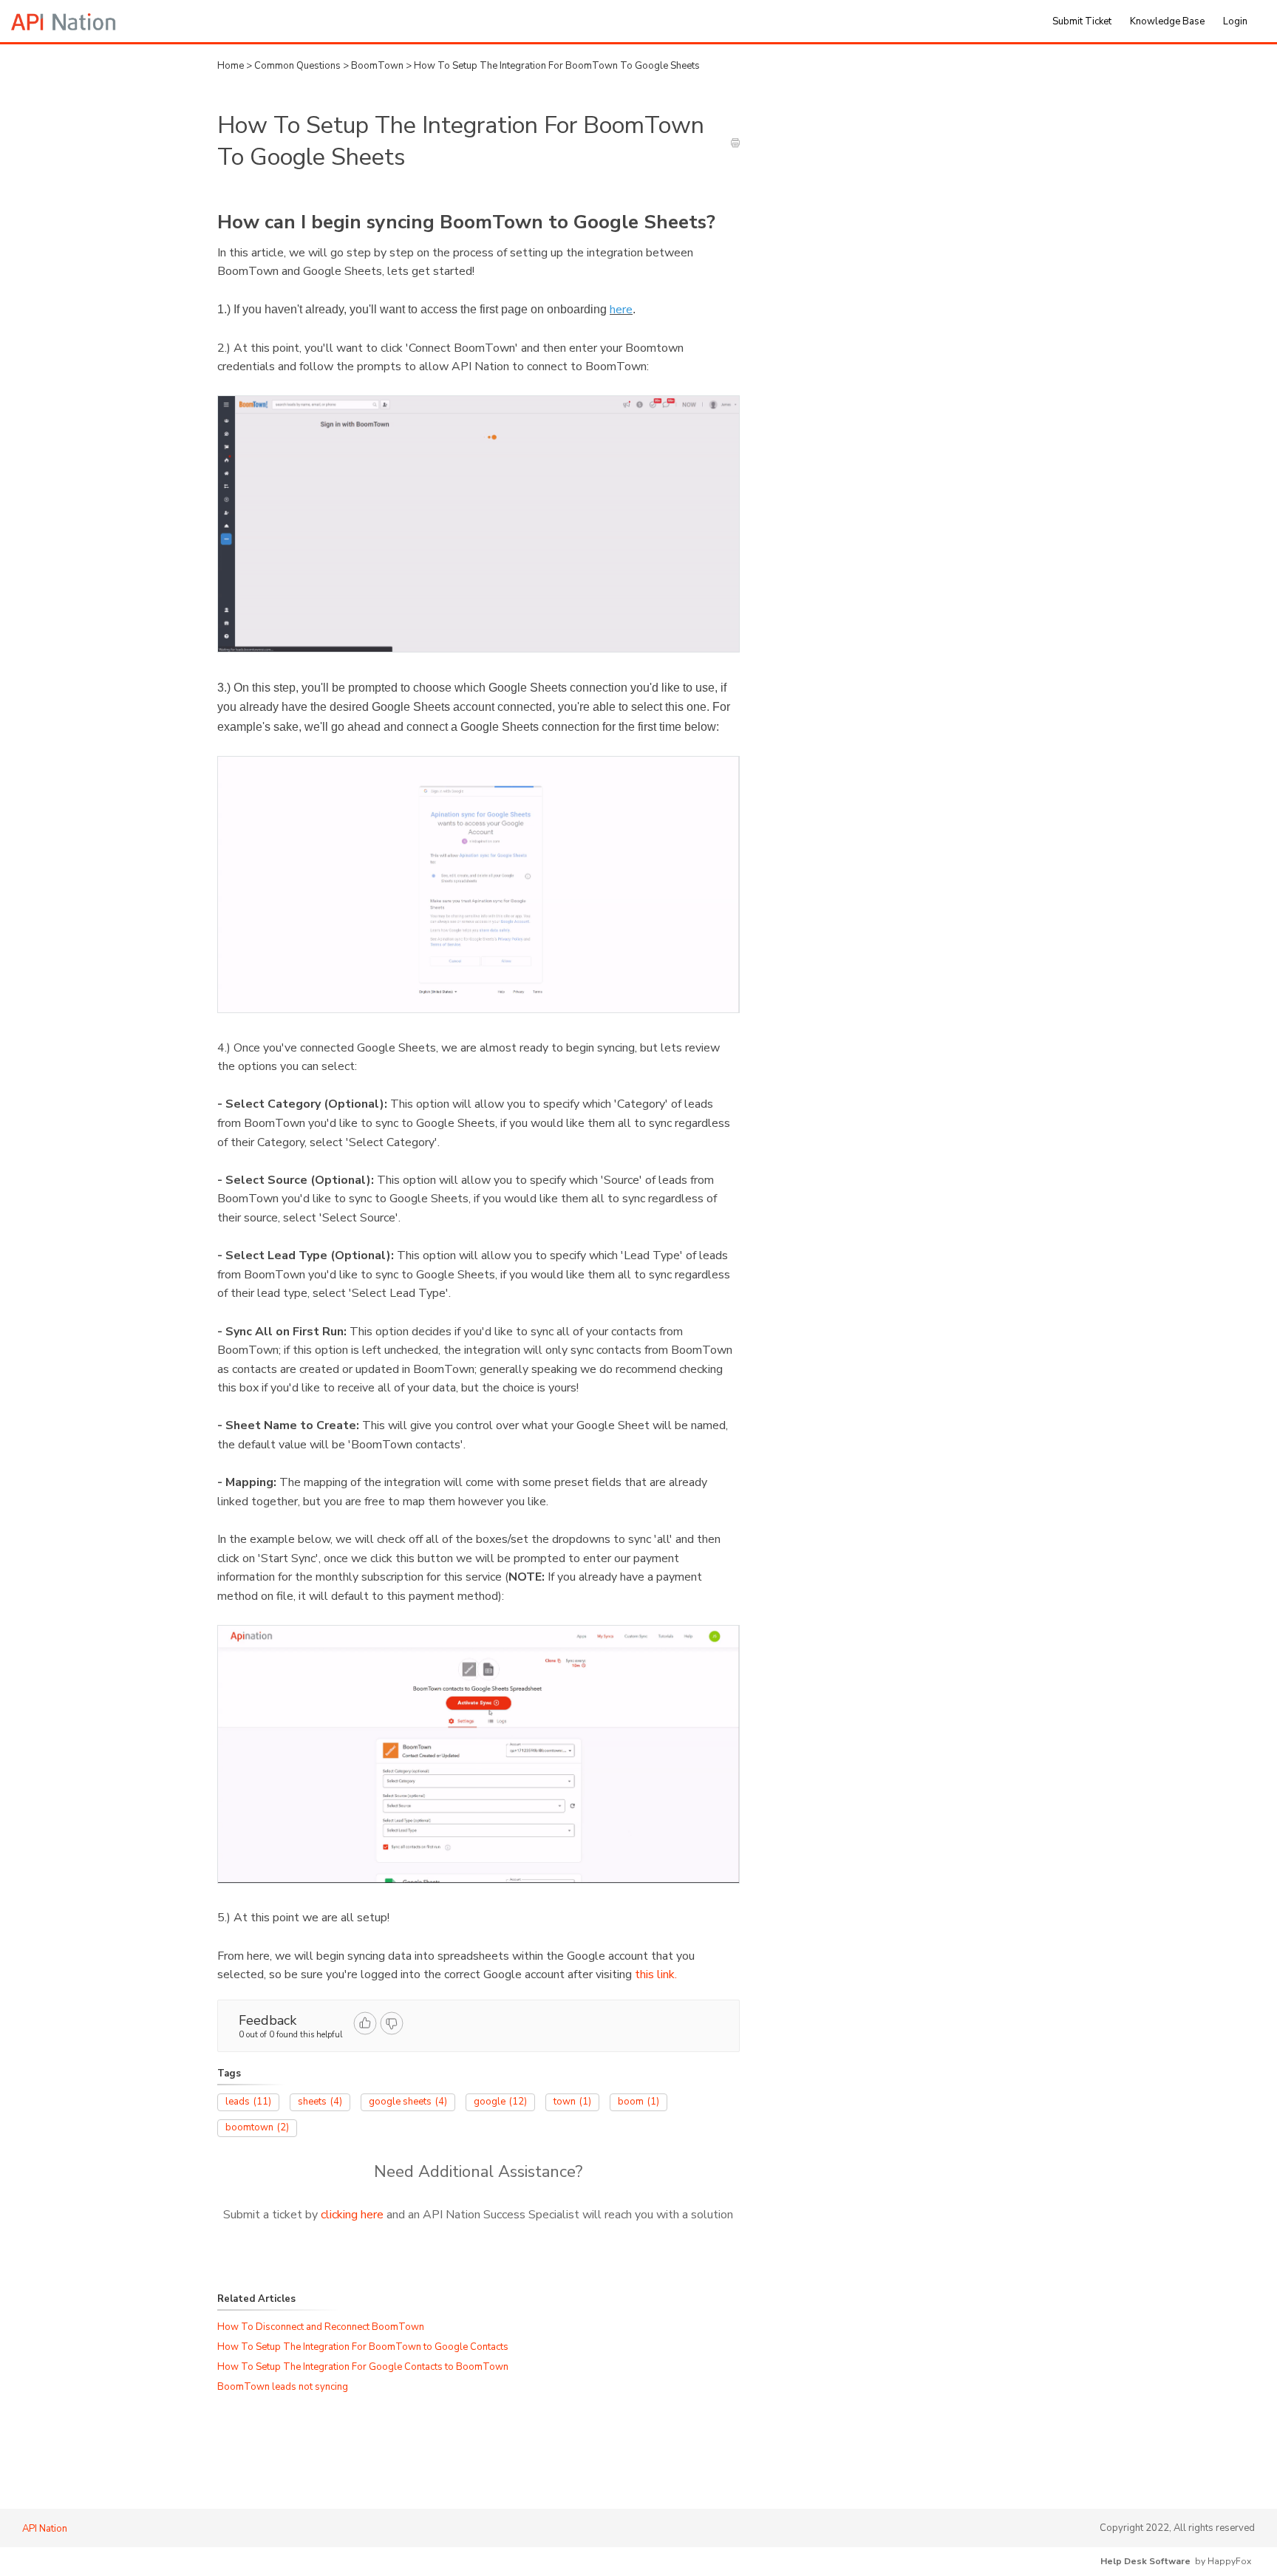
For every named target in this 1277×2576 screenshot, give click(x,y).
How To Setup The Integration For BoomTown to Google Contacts (363, 2347)
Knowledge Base (1167, 21)
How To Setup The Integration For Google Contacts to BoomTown (363, 2367)
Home (231, 66)
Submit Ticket (1082, 21)
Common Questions (299, 66)
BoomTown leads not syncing (283, 2387)
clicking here (352, 2215)
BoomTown (378, 66)
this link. (656, 1974)
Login (1235, 21)
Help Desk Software (1145, 2561)
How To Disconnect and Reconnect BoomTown (321, 2327)
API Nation (45, 2529)
